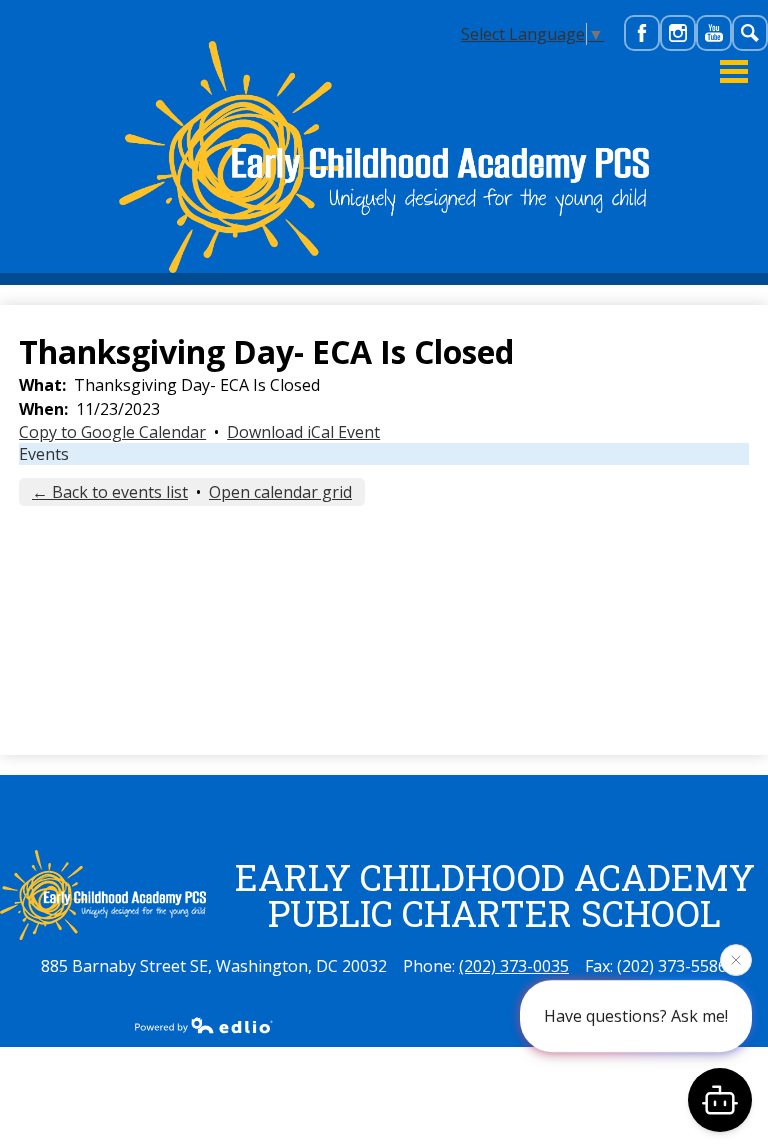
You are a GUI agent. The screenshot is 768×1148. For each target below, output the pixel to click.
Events (44, 454)
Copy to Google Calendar (112, 432)
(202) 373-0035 (514, 966)
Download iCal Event (303, 432)
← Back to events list (110, 492)
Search (751, 50)
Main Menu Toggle (734, 71)
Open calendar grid (280, 492)
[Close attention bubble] (736, 960)
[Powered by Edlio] (204, 1025)
